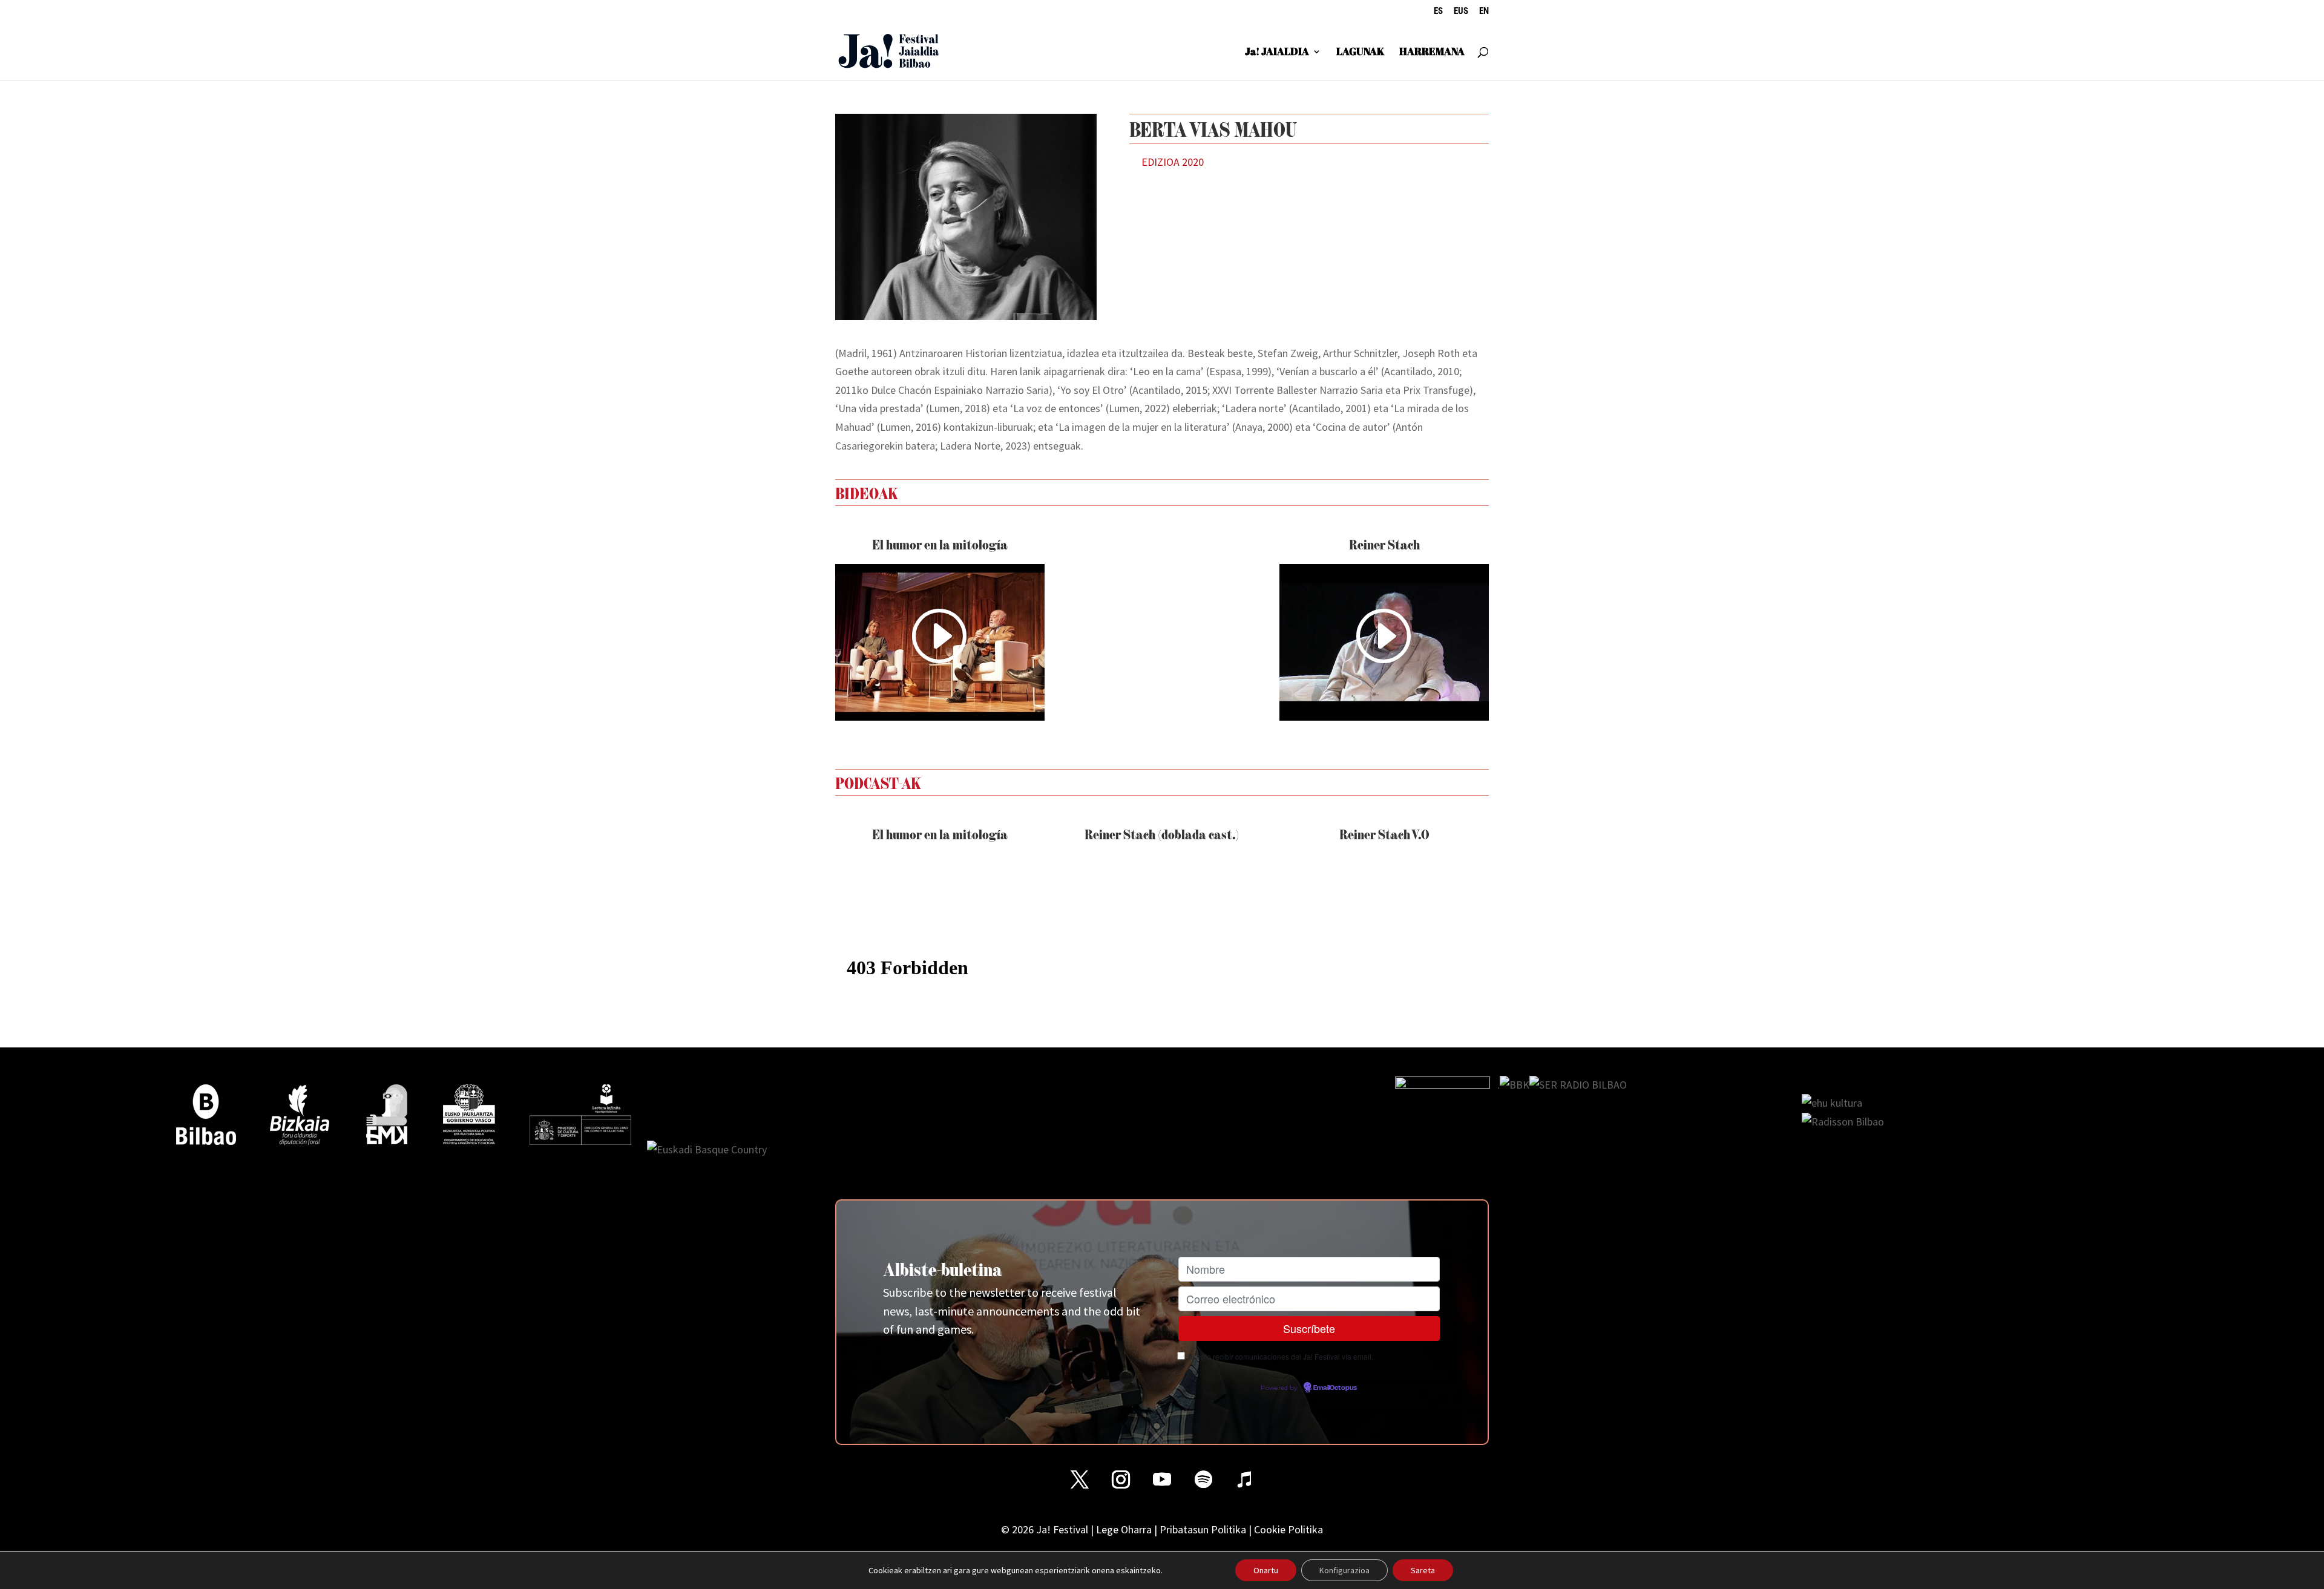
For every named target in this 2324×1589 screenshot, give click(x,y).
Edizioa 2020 (1173, 162)
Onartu (1266, 1570)
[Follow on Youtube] (1162, 1479)
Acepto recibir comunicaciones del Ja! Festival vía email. (1281, 1356)
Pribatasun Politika (1203, 1529)
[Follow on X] (1080, 1479)
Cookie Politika (1288, 1529)
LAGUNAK (1360, 53)
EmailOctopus (1335, 1388)
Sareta (1423, 1570)
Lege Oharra (1124, 1529)
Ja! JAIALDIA (1277, 53)
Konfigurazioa (1344, 1570)
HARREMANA (1432, 53)
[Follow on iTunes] (1244, 1479)
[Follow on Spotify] (1203, 1479)
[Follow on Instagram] (1121, 1479)
